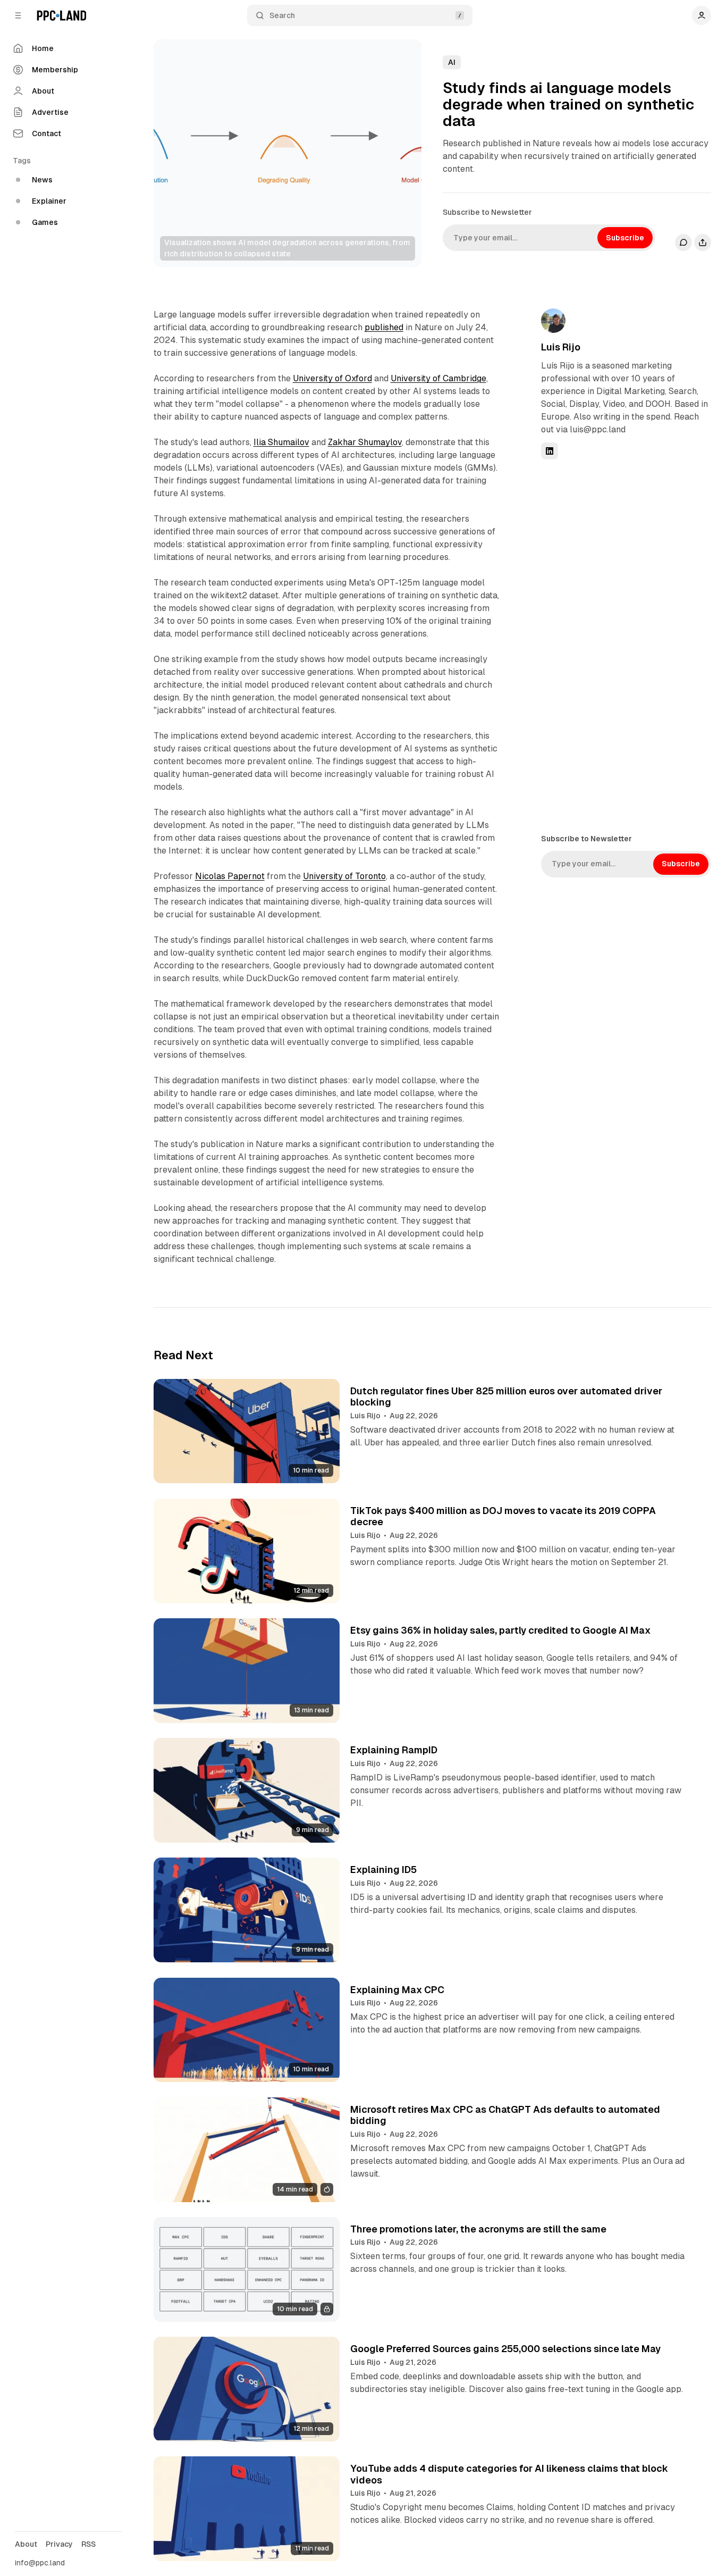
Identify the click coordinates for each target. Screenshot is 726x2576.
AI (452, 62)
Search (282, 15)
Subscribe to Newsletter (487, 212)
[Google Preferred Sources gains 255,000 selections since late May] (247, 2389)
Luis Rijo (561, 347)
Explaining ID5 (383, 1870)
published (384, 327)
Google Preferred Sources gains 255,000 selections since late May (505, 2349)
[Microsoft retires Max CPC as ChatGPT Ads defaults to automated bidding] (247, 2150)
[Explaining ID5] (247, 1910)
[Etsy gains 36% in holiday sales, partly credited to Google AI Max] (247, 1671)
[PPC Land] (61, 15)
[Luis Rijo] (553, 321)
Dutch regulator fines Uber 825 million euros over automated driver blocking (506, 1397)
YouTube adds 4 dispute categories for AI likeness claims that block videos (509, 2474)
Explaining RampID (394, 1750)
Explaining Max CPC (397, 1990)
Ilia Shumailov (281, 442)
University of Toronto (344, 876)
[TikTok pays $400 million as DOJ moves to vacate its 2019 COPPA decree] (247, 1551)
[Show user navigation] (702, 15)
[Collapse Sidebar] (18, 15)
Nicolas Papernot (230, 876)
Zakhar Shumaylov (365, 442)
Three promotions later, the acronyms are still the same (478, 2229)
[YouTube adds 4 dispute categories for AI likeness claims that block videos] (247, 2509)
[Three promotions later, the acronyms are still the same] (247, 2269)
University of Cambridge (438, 378)
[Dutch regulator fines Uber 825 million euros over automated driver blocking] (247, 1431)
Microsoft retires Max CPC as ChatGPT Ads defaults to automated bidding (505, 2115)
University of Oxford (332, 378)
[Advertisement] (621, 646)
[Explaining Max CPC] (247, 2030)
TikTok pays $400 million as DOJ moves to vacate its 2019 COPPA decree (503, 1516)
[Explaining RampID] (247, 1790)
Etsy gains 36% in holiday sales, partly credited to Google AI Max (500, 1630)
